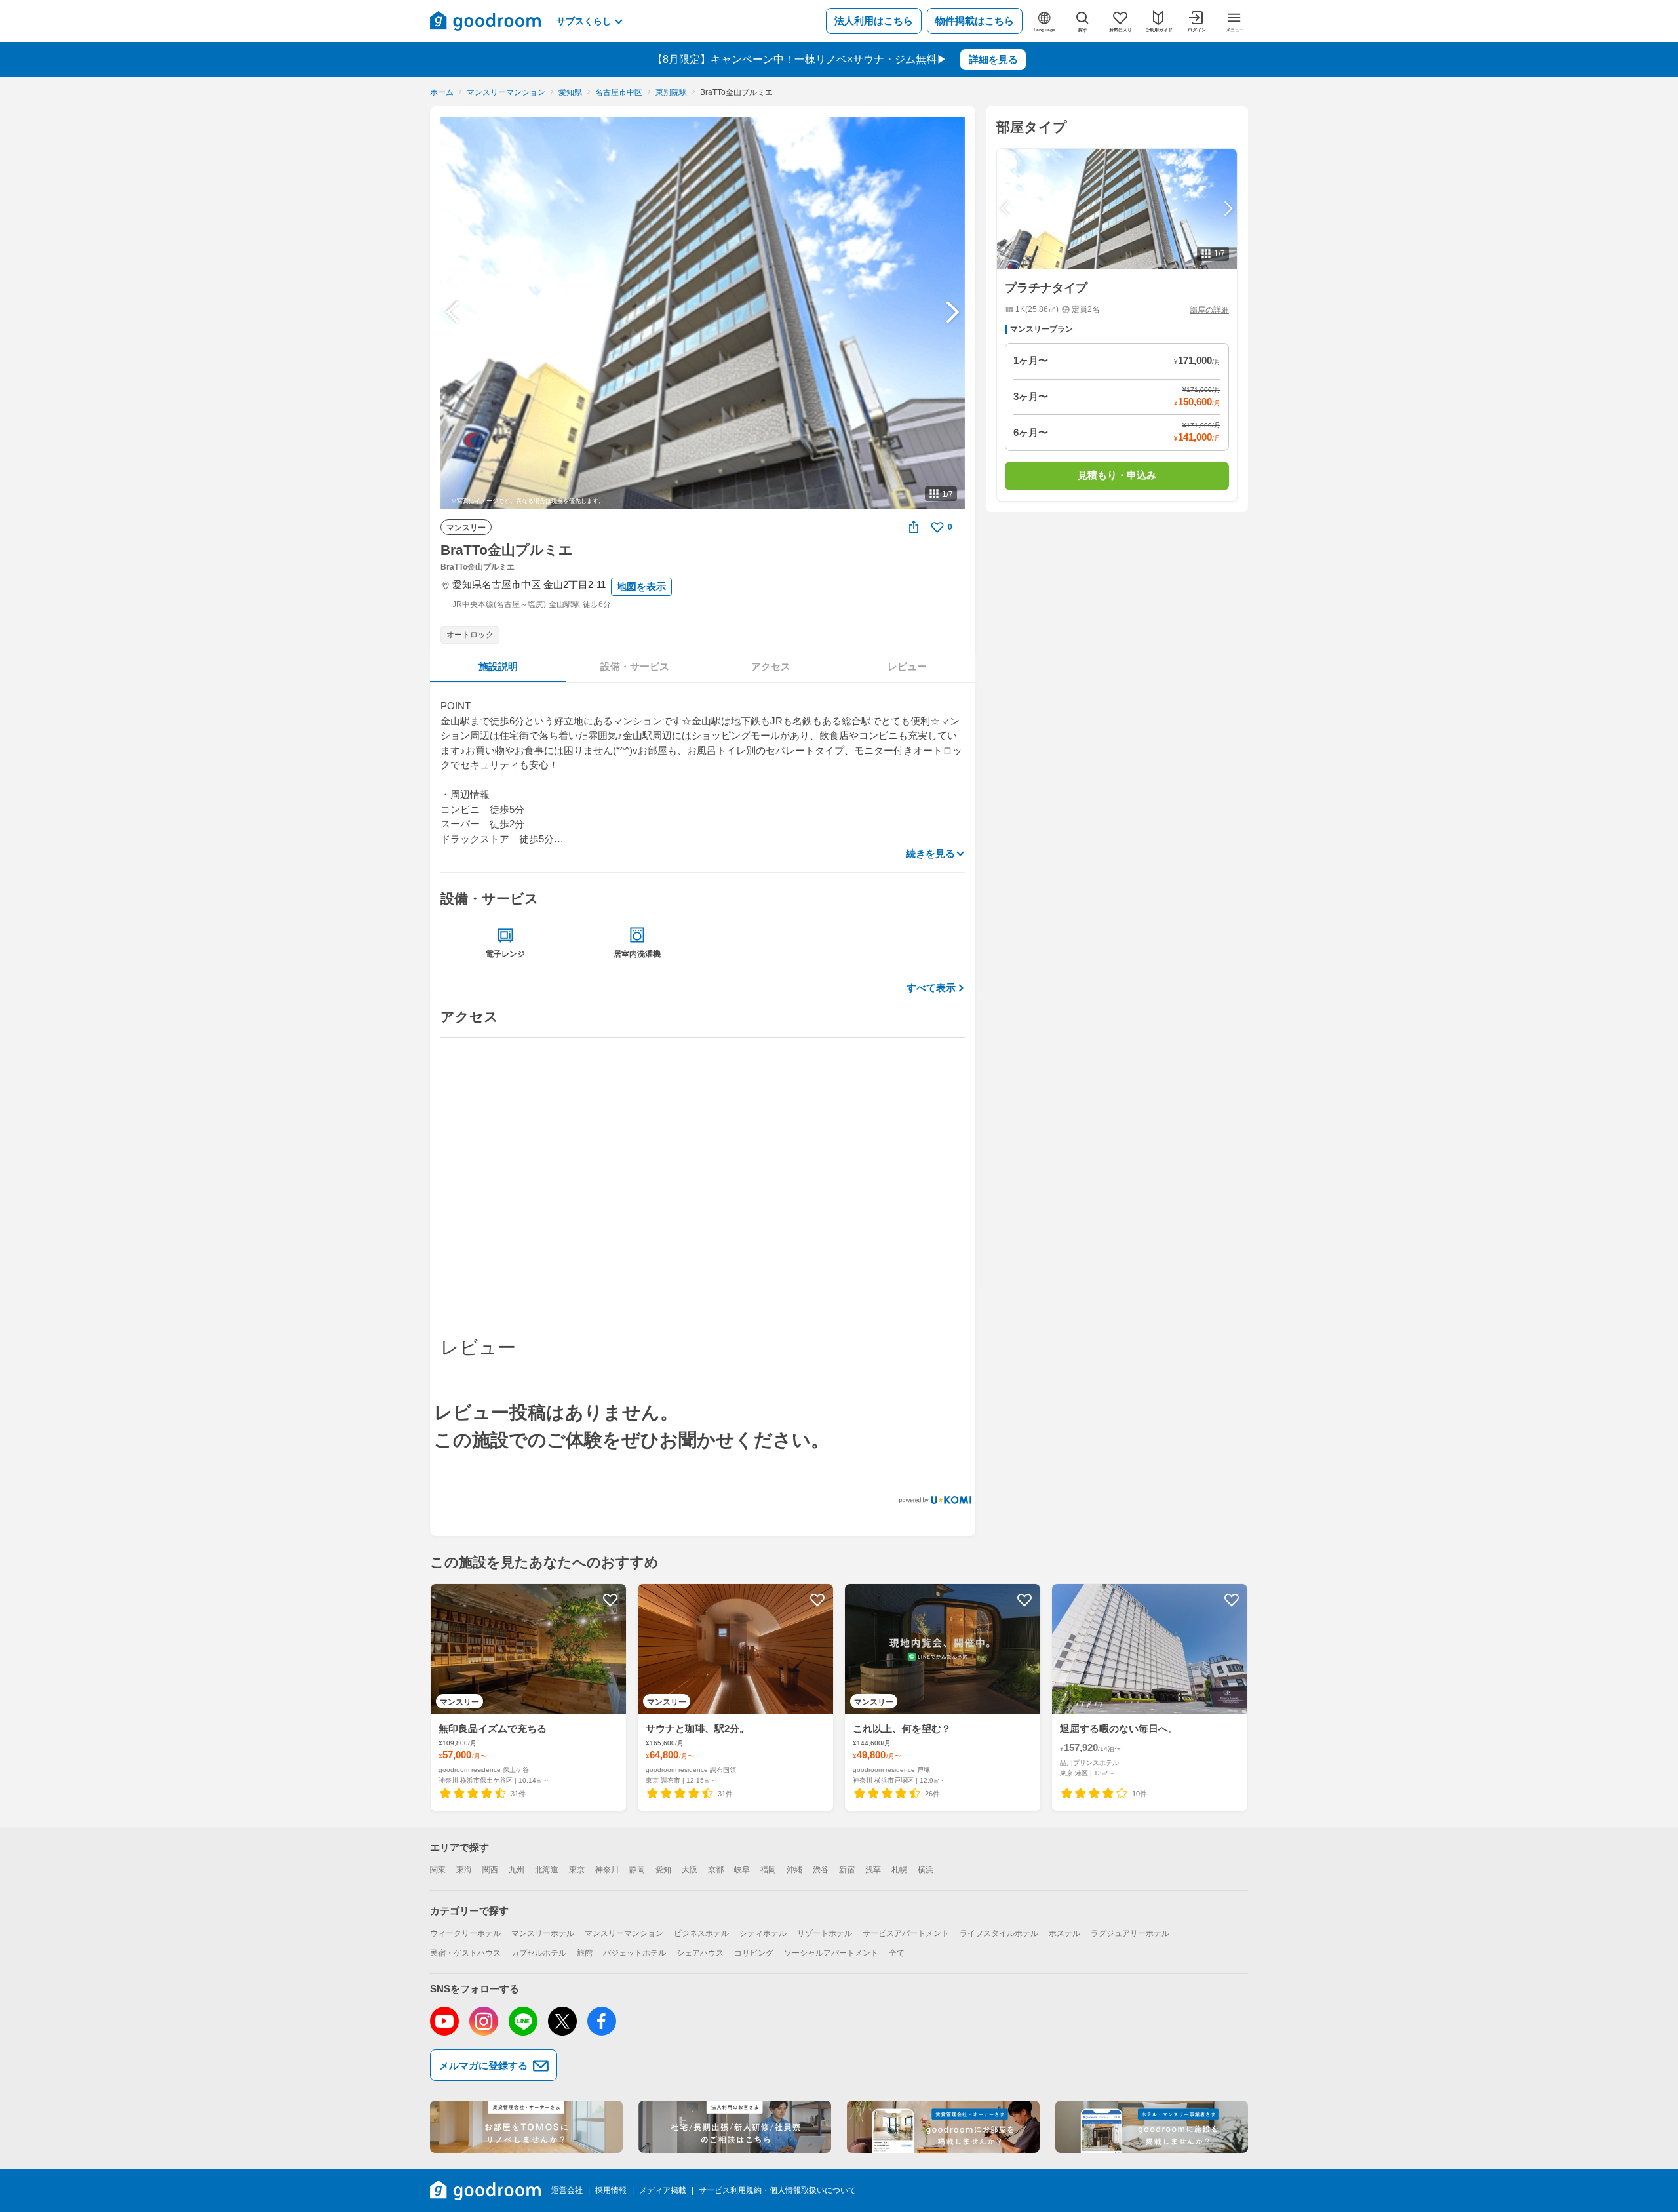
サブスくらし (584, 21)
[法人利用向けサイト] (735, 2127)
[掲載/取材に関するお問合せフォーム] (1152, 2127)
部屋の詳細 (1209, 310)
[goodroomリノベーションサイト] (526, 2127)
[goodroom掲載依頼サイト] (943, 2127)
